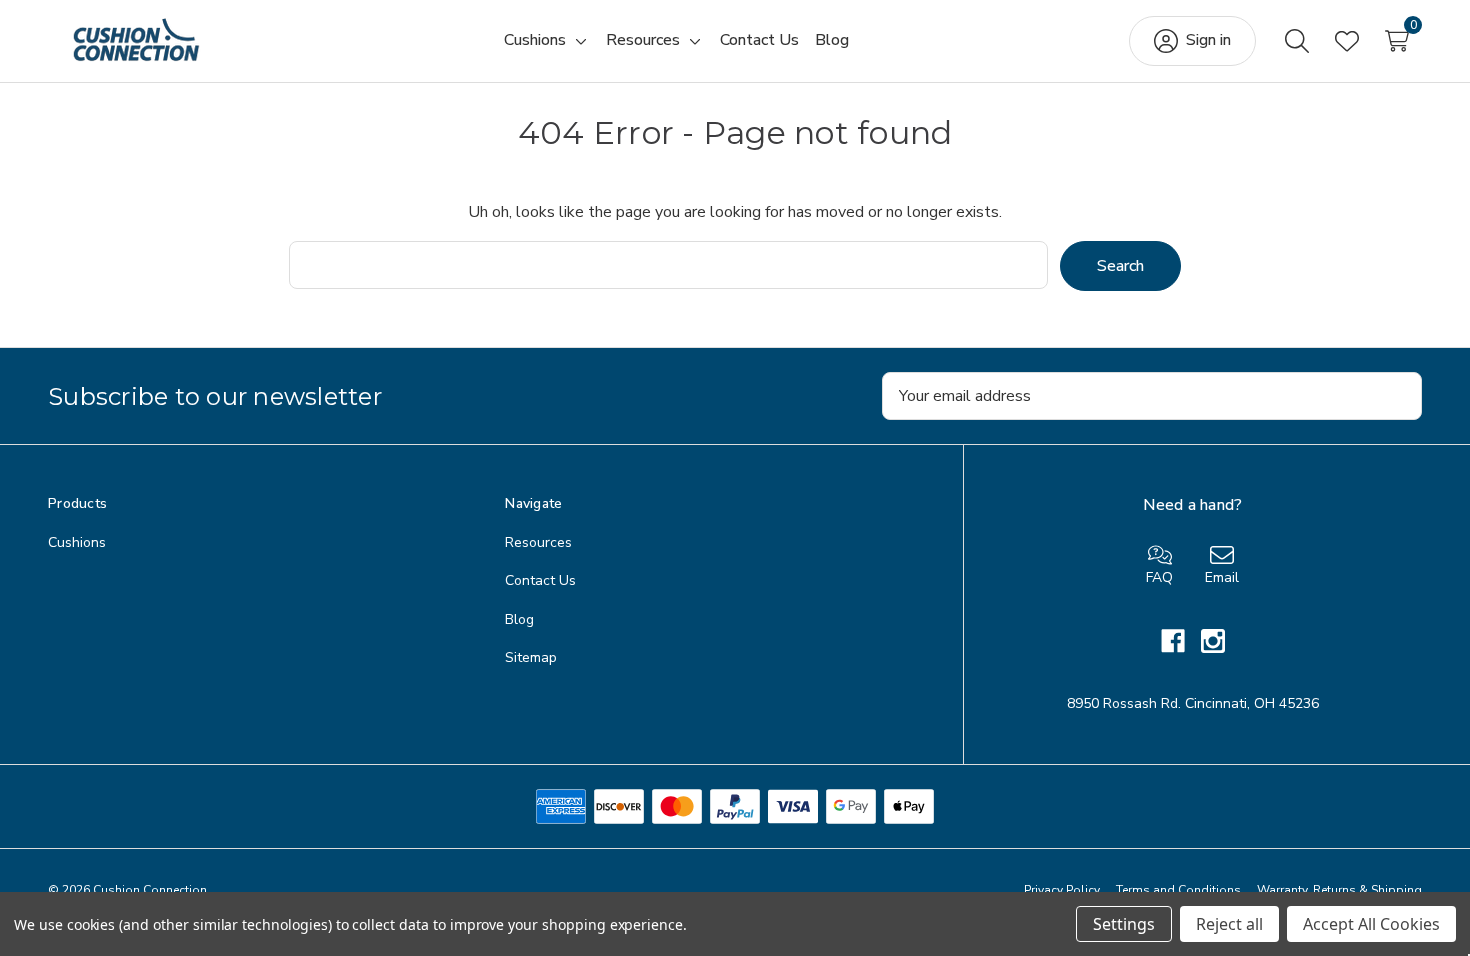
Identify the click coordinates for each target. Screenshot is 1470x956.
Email (1222, 577)
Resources (538, 542)
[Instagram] (1213, 641)
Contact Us (540, 580)
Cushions (77, 542)
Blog (519, 619)
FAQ (1159, 577)
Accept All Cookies (1371, 924)
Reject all (1229, 924)
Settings (1124, 924)
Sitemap (531, 657)
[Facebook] (1181, 641)
